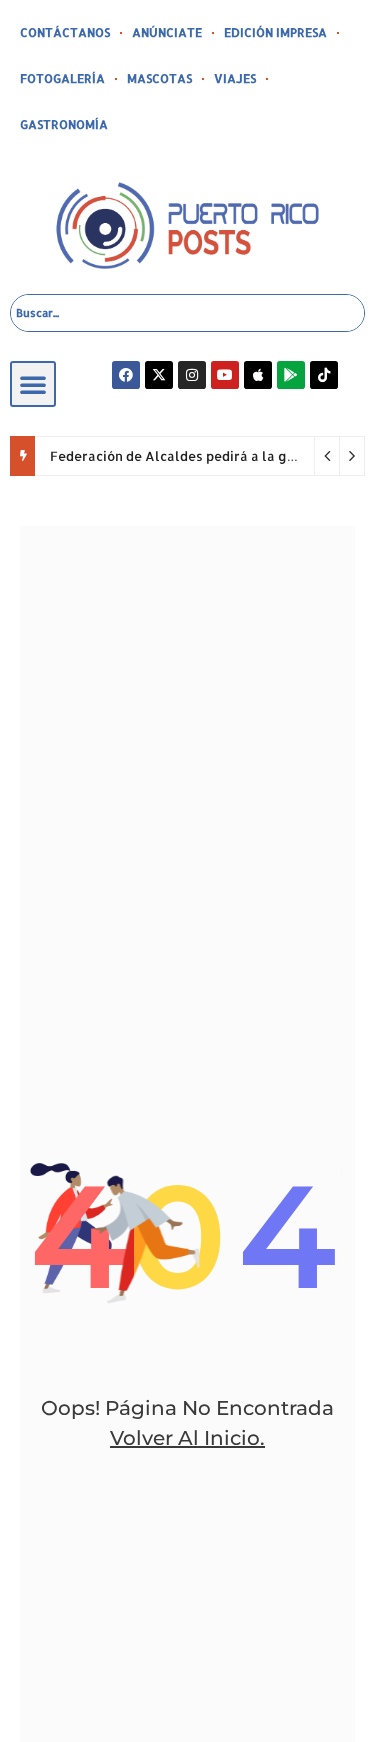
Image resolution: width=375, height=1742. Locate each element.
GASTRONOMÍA (64, 124)
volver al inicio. (187, 1438)
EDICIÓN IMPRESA (275, 32)
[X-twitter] (159, 375)
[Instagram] (192, 375)
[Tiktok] (324, 375)
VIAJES (235, 78)
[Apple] (258, 375)
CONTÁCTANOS (65, 32)
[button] (33, 384)
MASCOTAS (159, 78)
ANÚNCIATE (167, 32)
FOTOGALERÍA (62, 78)
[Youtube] (225, 375)
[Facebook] (126, 375)
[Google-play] (291, 375)
